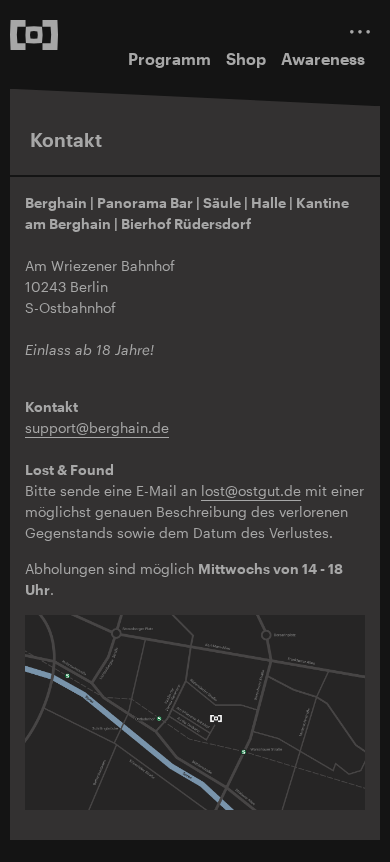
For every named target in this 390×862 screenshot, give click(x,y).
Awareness (323, 58)
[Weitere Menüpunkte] (360, 31)
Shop (246, 58)
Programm (169, 58)
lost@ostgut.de (251, 490)
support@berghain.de (97, 427)
